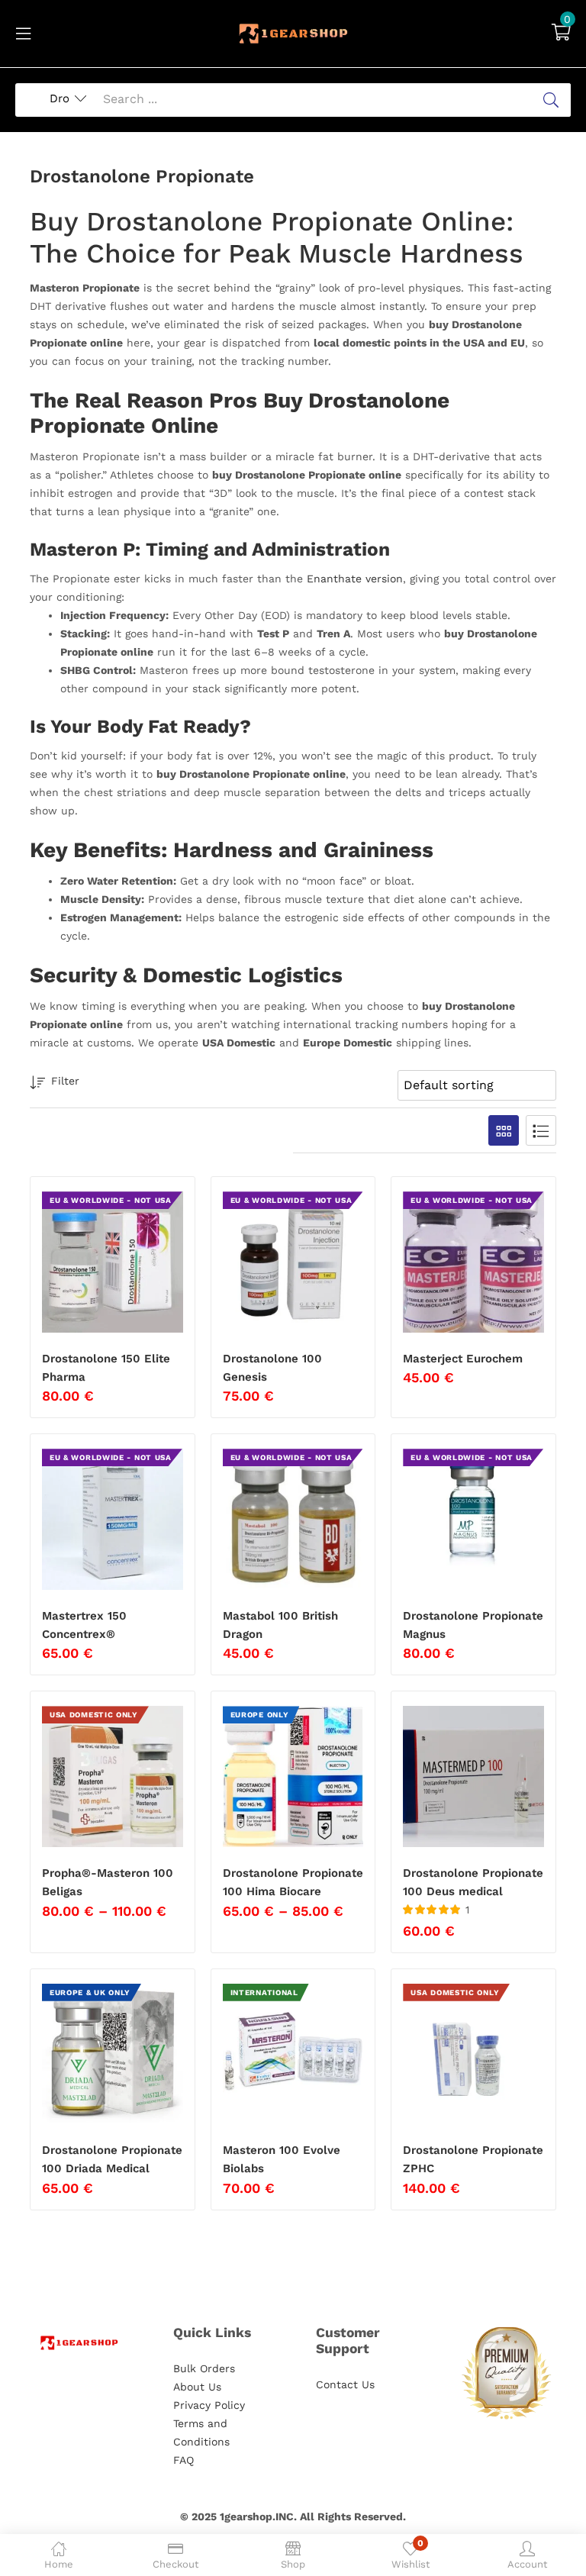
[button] (561, 34)
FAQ (184, 2460)
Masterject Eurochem (463, 1359)
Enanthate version (355, 579)
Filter (65, 1081)
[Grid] (504, 1130)
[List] (541, 1130)
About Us (197, 2387)
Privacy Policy (209, 2405)
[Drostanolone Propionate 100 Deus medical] (473, 1776)
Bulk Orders (204, 2368)
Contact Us (345, 2384)
